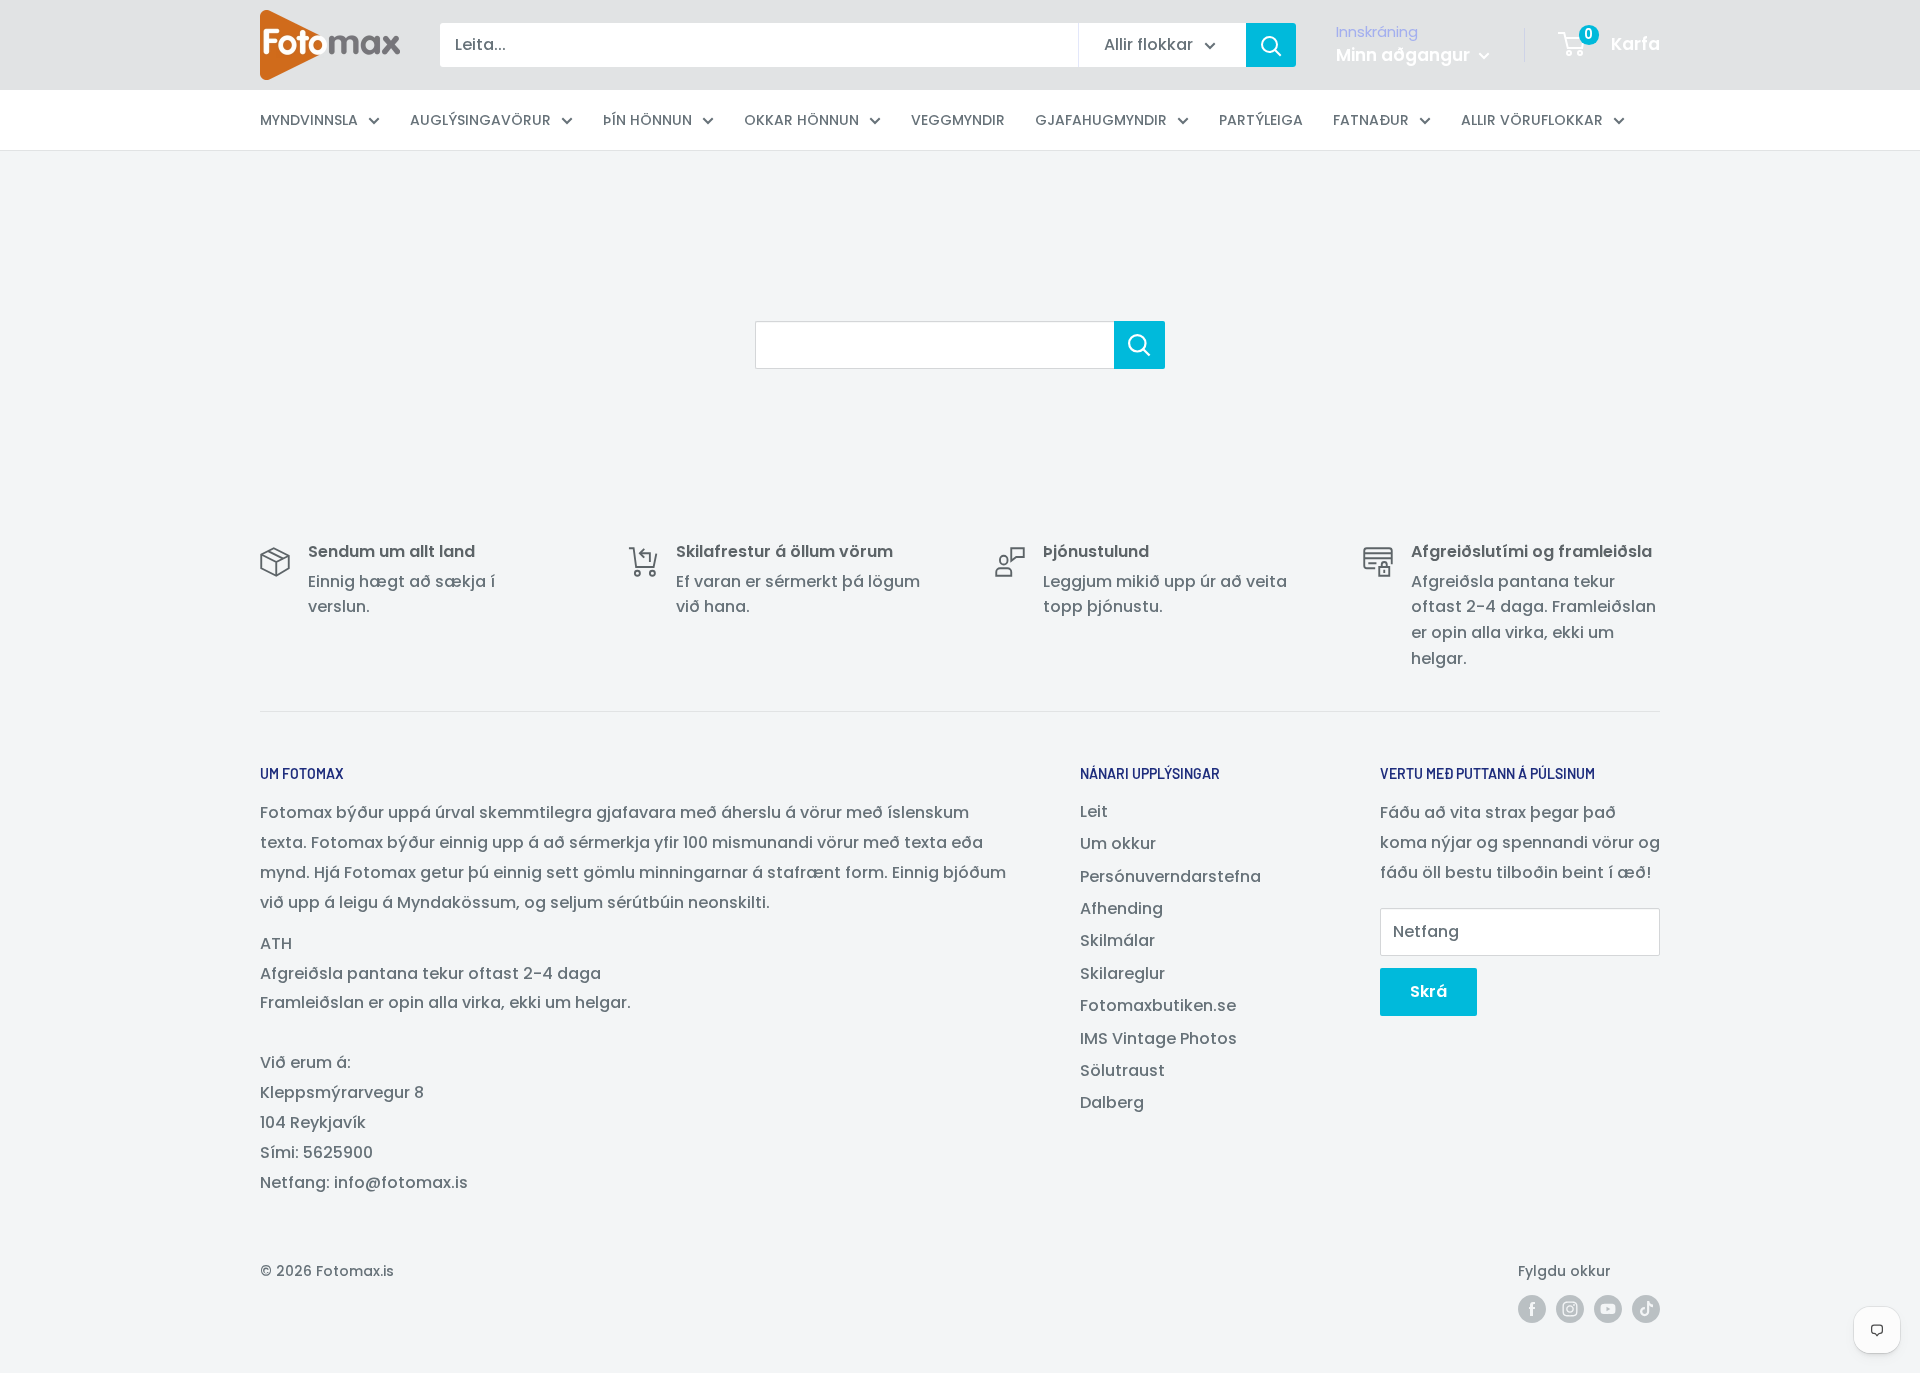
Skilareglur (1122, 973)
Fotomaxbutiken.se (1158, 1005)
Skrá (1428, 991)
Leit (1094, 811)
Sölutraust (1122, 1070)
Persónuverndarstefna (1170, 876)
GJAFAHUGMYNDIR (1101, 120)
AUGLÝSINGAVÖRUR (480, 120)
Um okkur (1118, 843)
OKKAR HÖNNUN (801, 120)
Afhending (1121, 908)
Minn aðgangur (1405, 55)
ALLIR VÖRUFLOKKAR (1532, 120)
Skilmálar (1117, 940)
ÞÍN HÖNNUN (647, 120)
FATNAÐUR (1371, 120)
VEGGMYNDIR (958, 120)
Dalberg (1112, 1102)
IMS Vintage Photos (1158, 1038)
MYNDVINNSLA (309, 120)
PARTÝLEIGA (1261, 120)
